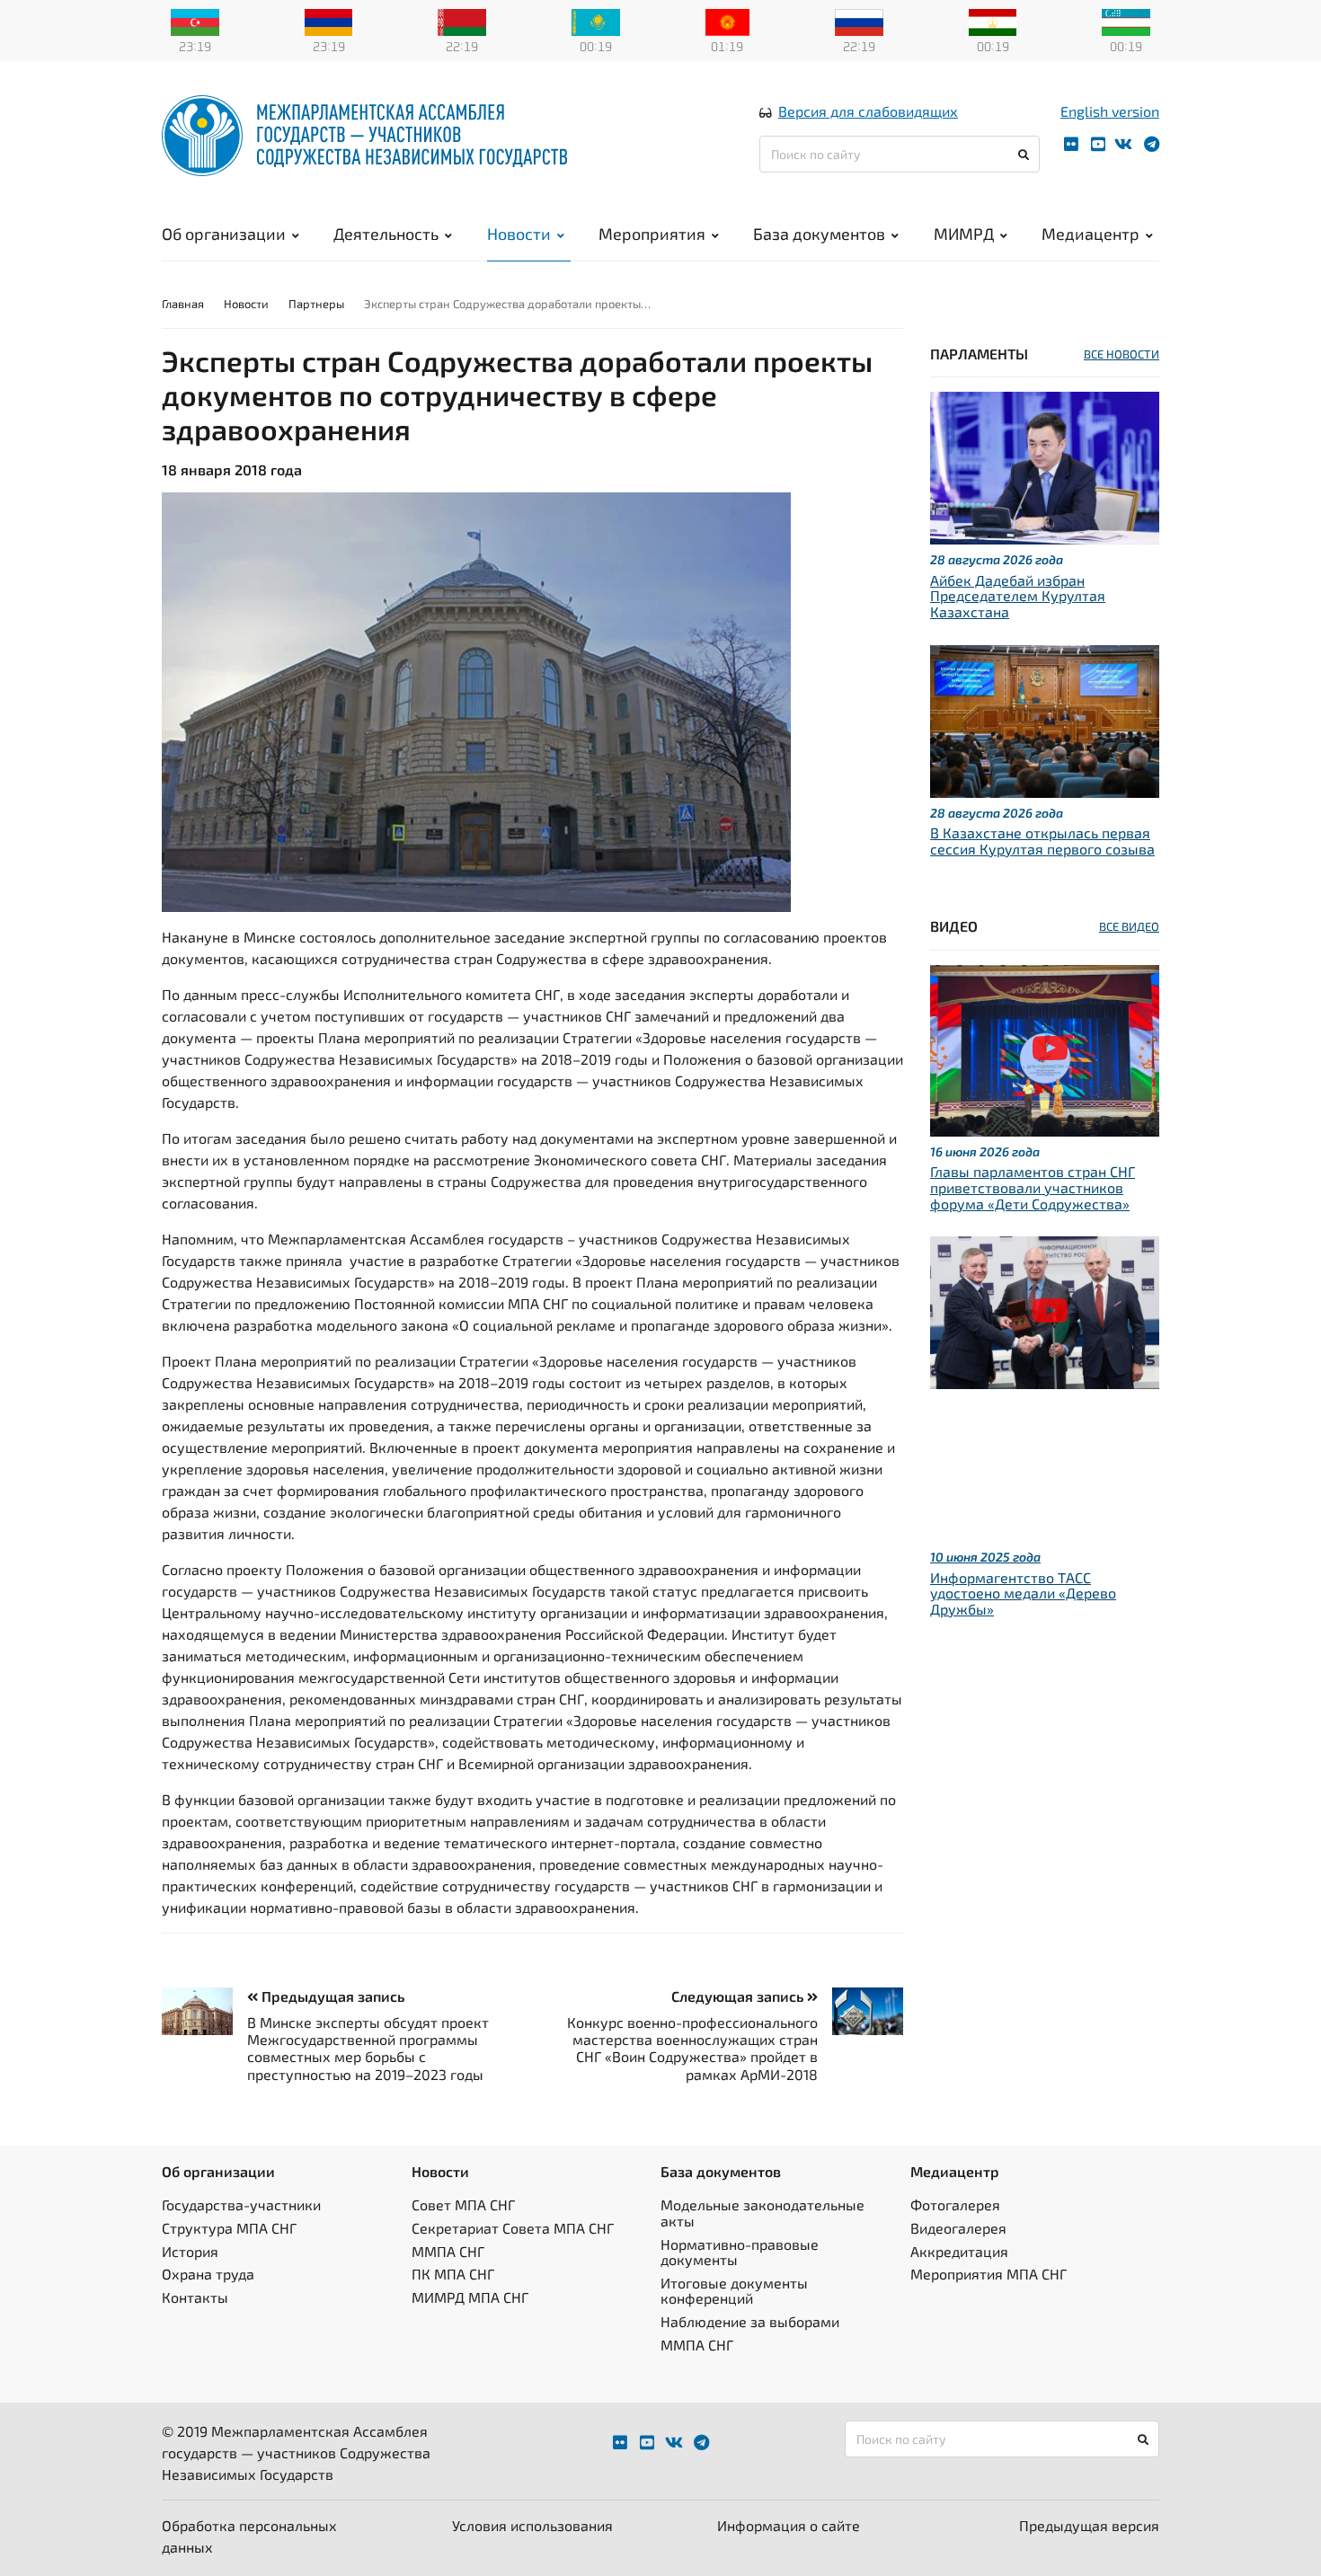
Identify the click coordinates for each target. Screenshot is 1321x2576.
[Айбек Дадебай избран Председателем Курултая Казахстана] (1045, 466)
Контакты (195, 2297)
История (190, 2251)
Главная (183, 304)
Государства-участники (241, 2204)
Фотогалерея (955, 2204)
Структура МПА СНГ (229, 2228)
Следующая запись (739, 1996)
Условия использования (532, 2525)
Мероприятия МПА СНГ (989, 2274)
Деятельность (386, 234)
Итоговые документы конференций (734, 2291)
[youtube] (1098, 144)
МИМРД (964, 234)
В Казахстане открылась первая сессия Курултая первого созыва (1042, 841)
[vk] (1123, 144)
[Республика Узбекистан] (1126, 21)
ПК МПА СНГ (453, 2274)
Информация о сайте (789, 2525)
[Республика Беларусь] (462, 21)
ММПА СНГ (448, 2251)
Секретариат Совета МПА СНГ (513, 2228)
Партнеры (316, 304)
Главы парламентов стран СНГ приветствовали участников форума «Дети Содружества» (1033, 1187)
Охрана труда (208, 2274)
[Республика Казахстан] (596, 21)
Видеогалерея (958, 2228)
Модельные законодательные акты (762, 2213)
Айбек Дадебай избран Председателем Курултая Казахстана (1018, 596)
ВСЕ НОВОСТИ (1122, 354)
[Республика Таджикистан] (993, 21)
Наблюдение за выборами (750, 2321)
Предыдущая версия (1089, 2525)
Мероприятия (652, 234)
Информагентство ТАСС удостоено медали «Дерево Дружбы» (1023, 1593)
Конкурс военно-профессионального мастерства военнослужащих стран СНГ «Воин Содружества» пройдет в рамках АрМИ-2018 (692, 2048)
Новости (519, 234)
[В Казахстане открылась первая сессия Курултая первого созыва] (1045, 718)
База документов (819, 234)
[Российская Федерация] (859, 21)
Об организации (224, 234)
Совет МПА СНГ (463, 2204)
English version (1110, 111)
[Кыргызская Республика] (727, 21)
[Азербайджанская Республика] (195, 21)
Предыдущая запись (331, 1996)
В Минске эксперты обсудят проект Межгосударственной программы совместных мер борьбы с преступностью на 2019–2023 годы (368, 2048)
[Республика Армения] (329, 21)
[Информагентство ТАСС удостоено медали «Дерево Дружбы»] (1045, 1310)
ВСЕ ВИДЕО (1129, 926)
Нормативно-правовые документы (740, 2252)
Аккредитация (959, 2251)
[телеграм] (1152, 144)
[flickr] (1071, 144)
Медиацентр (1090, 234)
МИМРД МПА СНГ (470, 2297)
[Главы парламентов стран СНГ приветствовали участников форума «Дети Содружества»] (1045, 1048)
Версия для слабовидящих (868, 111)
